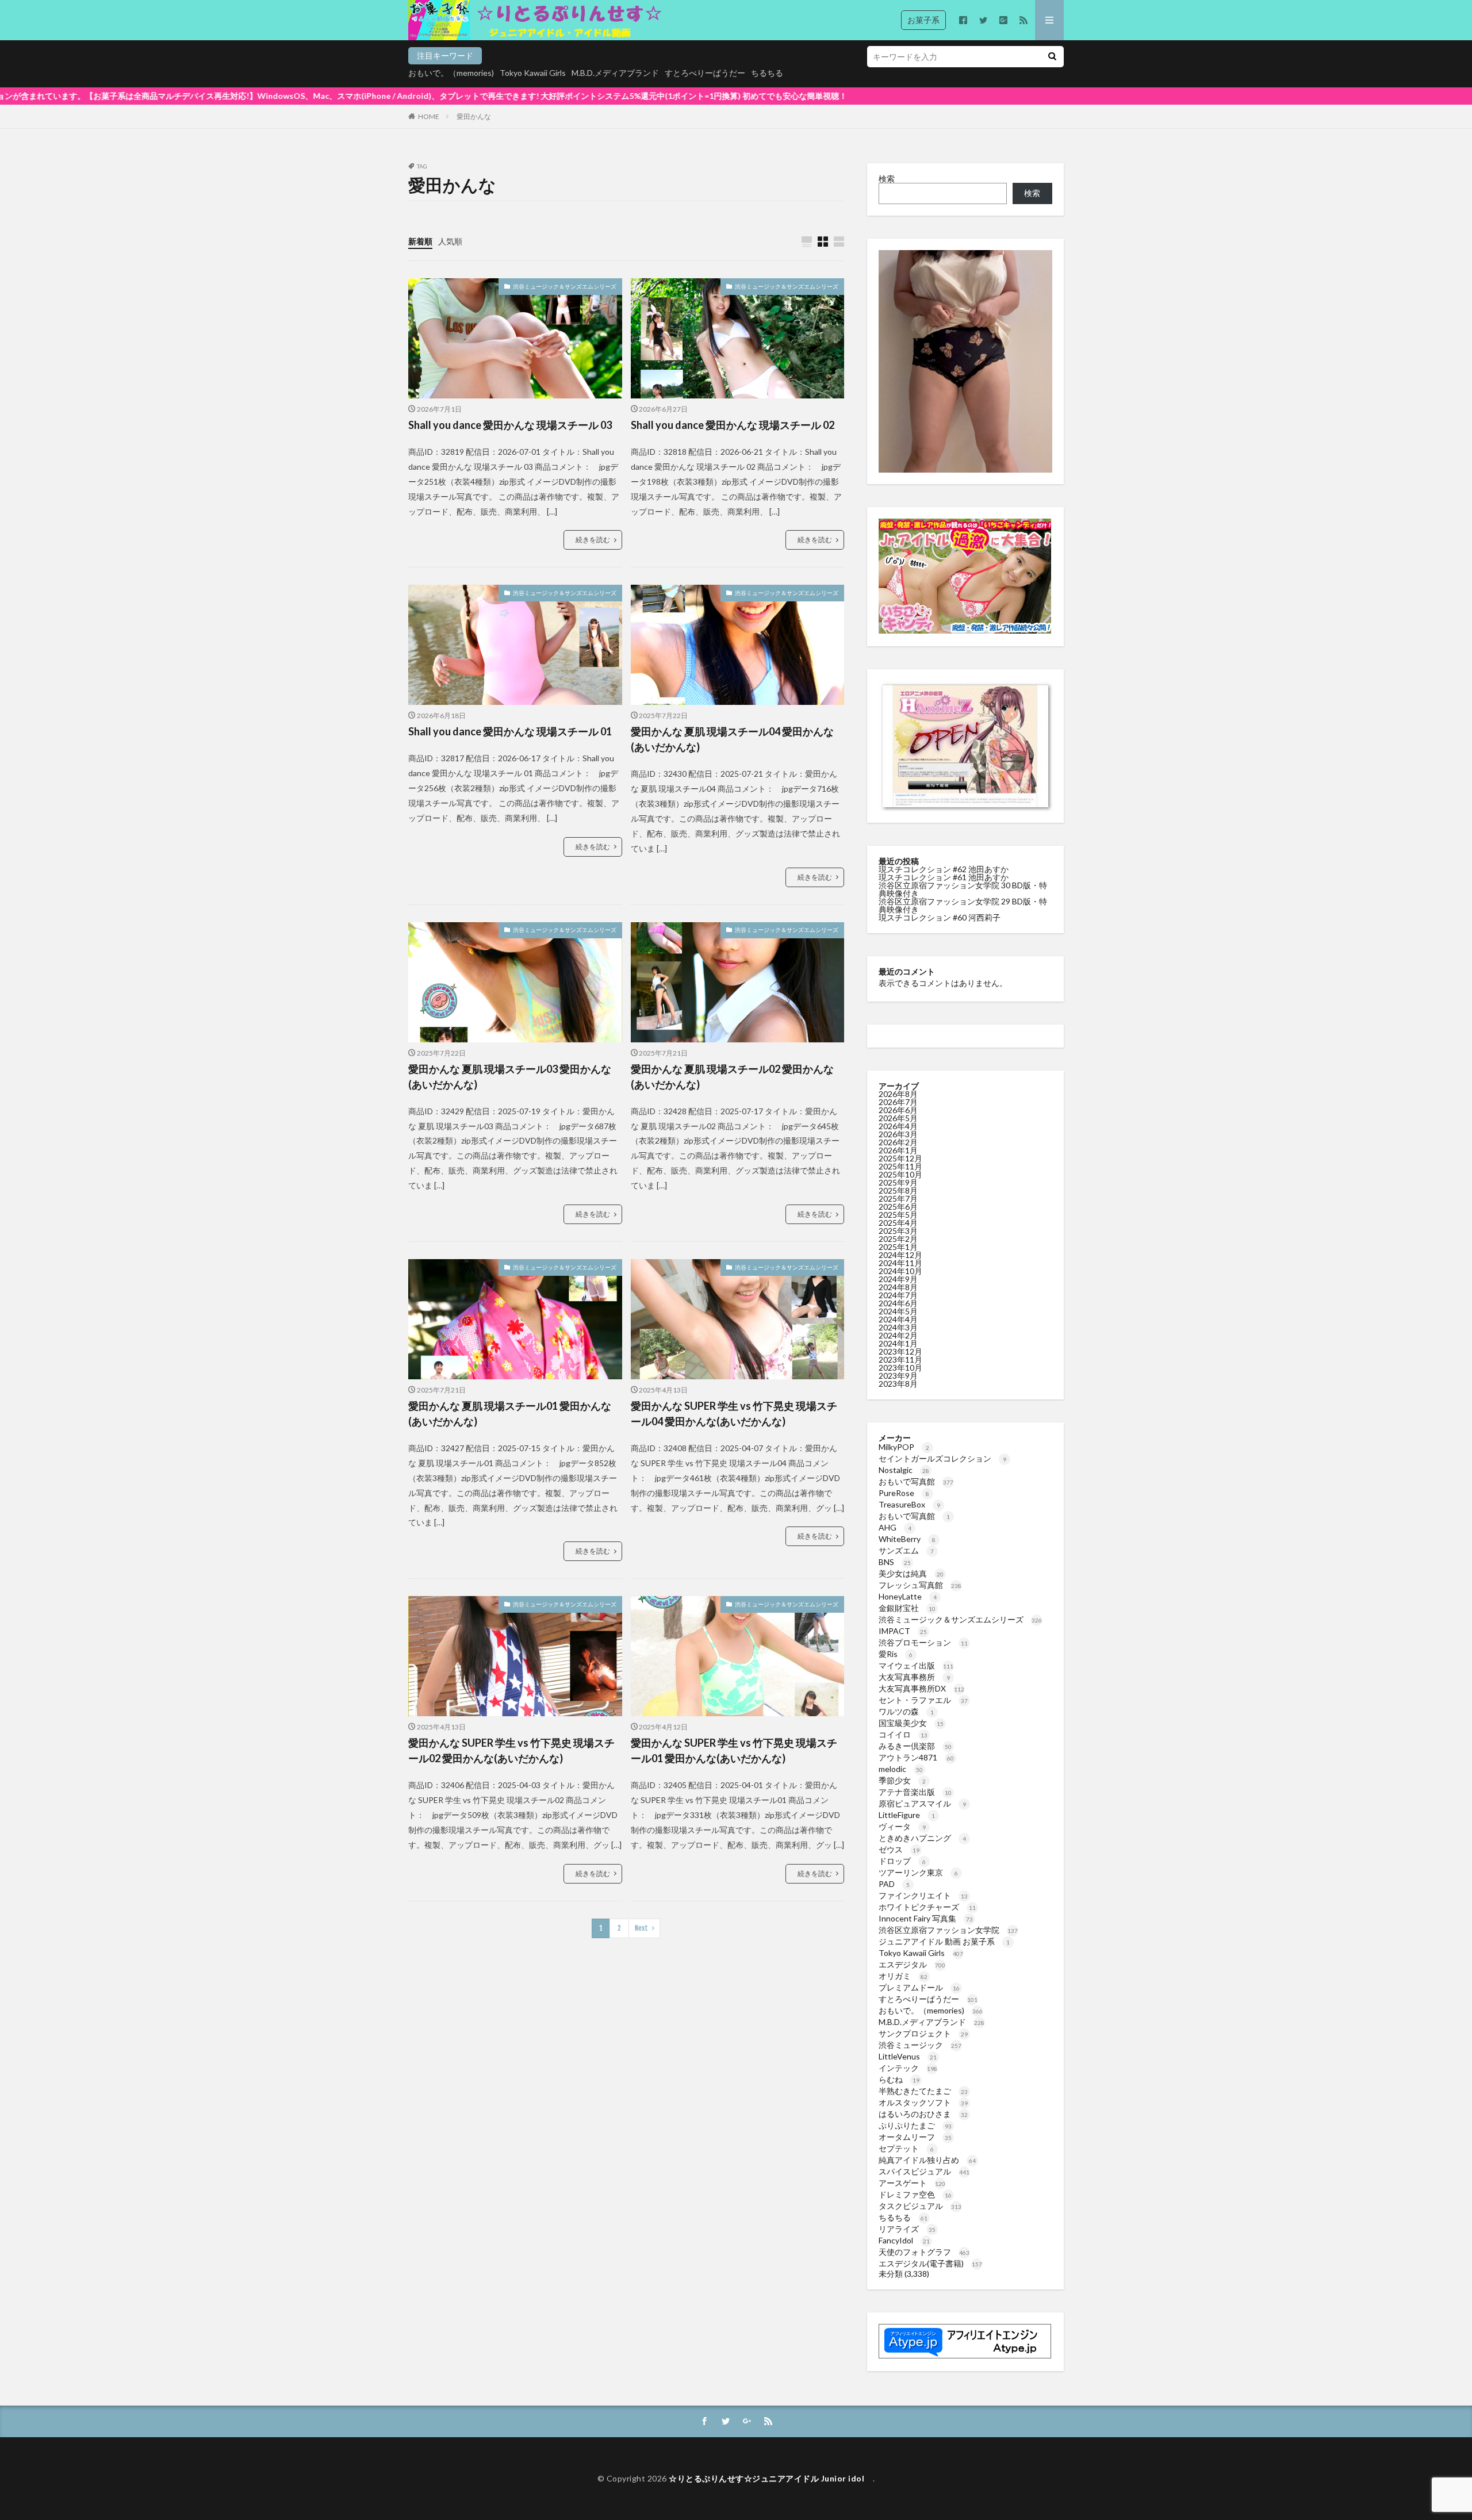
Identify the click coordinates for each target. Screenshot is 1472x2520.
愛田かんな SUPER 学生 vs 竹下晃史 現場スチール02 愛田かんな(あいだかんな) (511, 1750)
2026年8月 (898, 1094)
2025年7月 (898, 1198)
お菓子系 (923, 20)
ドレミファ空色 (915, 2194)
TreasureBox (909, 1504)
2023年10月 (900, 1368)
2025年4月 (898, 1223)
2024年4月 (898, 1319)
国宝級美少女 (911, 1723)
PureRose (904, 1493)
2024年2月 (898, 1335)
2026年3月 (898, 1134)
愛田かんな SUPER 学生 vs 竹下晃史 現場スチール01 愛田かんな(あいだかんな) (734, 1750)
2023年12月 (900, 1351)
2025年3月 (898, 1231)
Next (641, 1928)
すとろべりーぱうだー (705, 73)
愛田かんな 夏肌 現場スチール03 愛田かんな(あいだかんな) (510, 1077)
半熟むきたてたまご (923, 2091)
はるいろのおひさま (923, 2114)
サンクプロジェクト (923, 2033)
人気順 (450, 241)
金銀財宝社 (907, 1608)
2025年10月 (900, 1174)
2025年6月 (898, 1207)
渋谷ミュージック (920, 2045)
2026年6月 (898, 1110)
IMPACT (903, 1631)
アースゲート (912, 2183)
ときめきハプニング (922, 1838)
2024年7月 (898, 1295)
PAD (894, 1884)
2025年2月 (898, 1239)
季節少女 (902, 1780)
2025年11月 (900, 1166)
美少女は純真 (911, 1573)
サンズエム (906, 1550)
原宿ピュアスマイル (922, 1803)
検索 (887, 179)
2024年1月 (898, 1343)
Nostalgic (904, 1470)
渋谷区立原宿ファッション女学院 (948, 1930)
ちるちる (767, 73)
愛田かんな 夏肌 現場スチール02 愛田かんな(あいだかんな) (732, 1077)
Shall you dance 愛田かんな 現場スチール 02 (733, 425)
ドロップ (902, 1861)
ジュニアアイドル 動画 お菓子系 (944, 1941)
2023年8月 (898, 1384)
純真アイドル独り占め (927, 2160)
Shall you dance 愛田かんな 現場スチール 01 (510, 731)
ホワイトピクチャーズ (927, 1907)
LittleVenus (908, 2056)
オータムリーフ (915, 2137)
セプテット (906, 2148)
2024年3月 (898, 1327)
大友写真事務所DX (921, 1688)
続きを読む (593, 540)
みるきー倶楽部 (915, 1746)
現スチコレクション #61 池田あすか (944, 877)
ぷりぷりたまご (915, 2125)
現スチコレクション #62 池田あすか (944, 869)
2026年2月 (898, 1142)
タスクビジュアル (920, 2206)
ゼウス (899, 1849)
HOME (429, 116)
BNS (895, 1562)
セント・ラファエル (923, 1700)
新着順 (420, 241)
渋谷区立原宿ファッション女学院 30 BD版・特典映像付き (963, 889)
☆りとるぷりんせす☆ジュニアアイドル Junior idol (771, 2478)
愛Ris (896, 1654)
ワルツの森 (906, 1711)
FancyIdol (904, 2240)
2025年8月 (898, 1190)
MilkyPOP (904, 1447)
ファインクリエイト (923, 1895)
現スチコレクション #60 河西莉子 (940, 917)
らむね (899, 2079)
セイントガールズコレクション (942, 1458)
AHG (895, 1527)
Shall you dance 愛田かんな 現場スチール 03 (510, 425)
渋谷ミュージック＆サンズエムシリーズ (565, 286)
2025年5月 (898, 1215)
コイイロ (903, 1734)
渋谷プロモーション (923, 1642)
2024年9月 (898, 1279)
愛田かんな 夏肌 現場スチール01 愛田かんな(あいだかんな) (510, 1414)
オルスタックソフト (923, 2102)
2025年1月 (898, 1247)
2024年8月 (898, 1287)
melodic (901, 1769)
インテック (908, 2068)
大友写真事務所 (914, 1677)
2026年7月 (898, 1102)
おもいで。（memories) (451, 73)
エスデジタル (912, 1964)
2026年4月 (898, 1126)
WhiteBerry (907, 1539)
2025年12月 (900, 1158)
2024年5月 (898, 1311)
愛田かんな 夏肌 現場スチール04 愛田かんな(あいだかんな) (732, 739)
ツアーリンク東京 (918, 1872)
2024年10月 (900, 1271)
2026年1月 (898, 1150)
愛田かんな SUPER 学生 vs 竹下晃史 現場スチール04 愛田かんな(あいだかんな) (734, 1414)
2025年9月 (898, 1182)
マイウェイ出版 (916, 1665)
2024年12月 (900, 1255)
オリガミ (903, 1976)
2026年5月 (898, 1118)
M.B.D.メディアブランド (615, 73)
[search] (1052, 57)
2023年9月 (898, 1376)
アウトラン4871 (916, 1757)
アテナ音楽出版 (915, 1792)
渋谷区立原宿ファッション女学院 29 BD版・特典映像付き (963, 905)
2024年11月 (900, 1263)
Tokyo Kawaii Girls (533, 73)
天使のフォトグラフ (924, 2252)
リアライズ (907, 2229)
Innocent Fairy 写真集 (926, 1918)
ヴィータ (902, 1826)
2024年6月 (898, 1303)
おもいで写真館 (916, 1481)
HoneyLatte (908, 1596)
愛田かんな (474, 116)
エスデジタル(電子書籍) (930, 2263)
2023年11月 (900, 1359)
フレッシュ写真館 (920, 1585)
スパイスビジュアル (924, 2171)
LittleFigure (907, 1815)
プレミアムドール (919, 1987)
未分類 (891, 2274)
